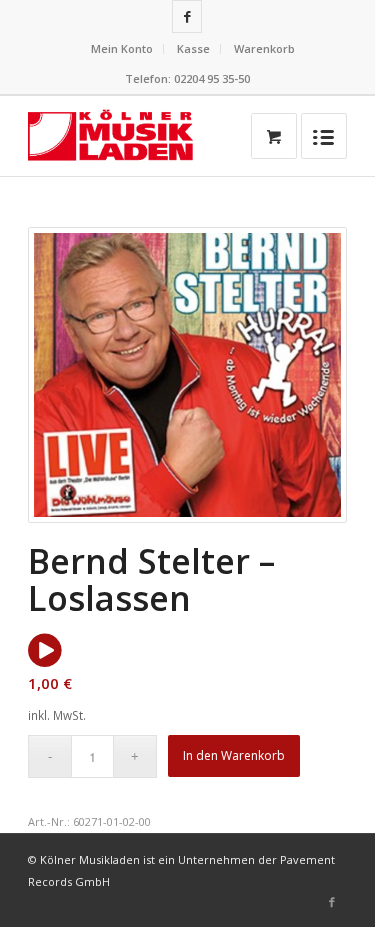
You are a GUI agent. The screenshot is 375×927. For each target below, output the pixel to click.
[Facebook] (187, 16)
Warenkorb (264, 48)
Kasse (193, 48)
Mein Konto (122, 48)
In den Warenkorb (234, 755)
